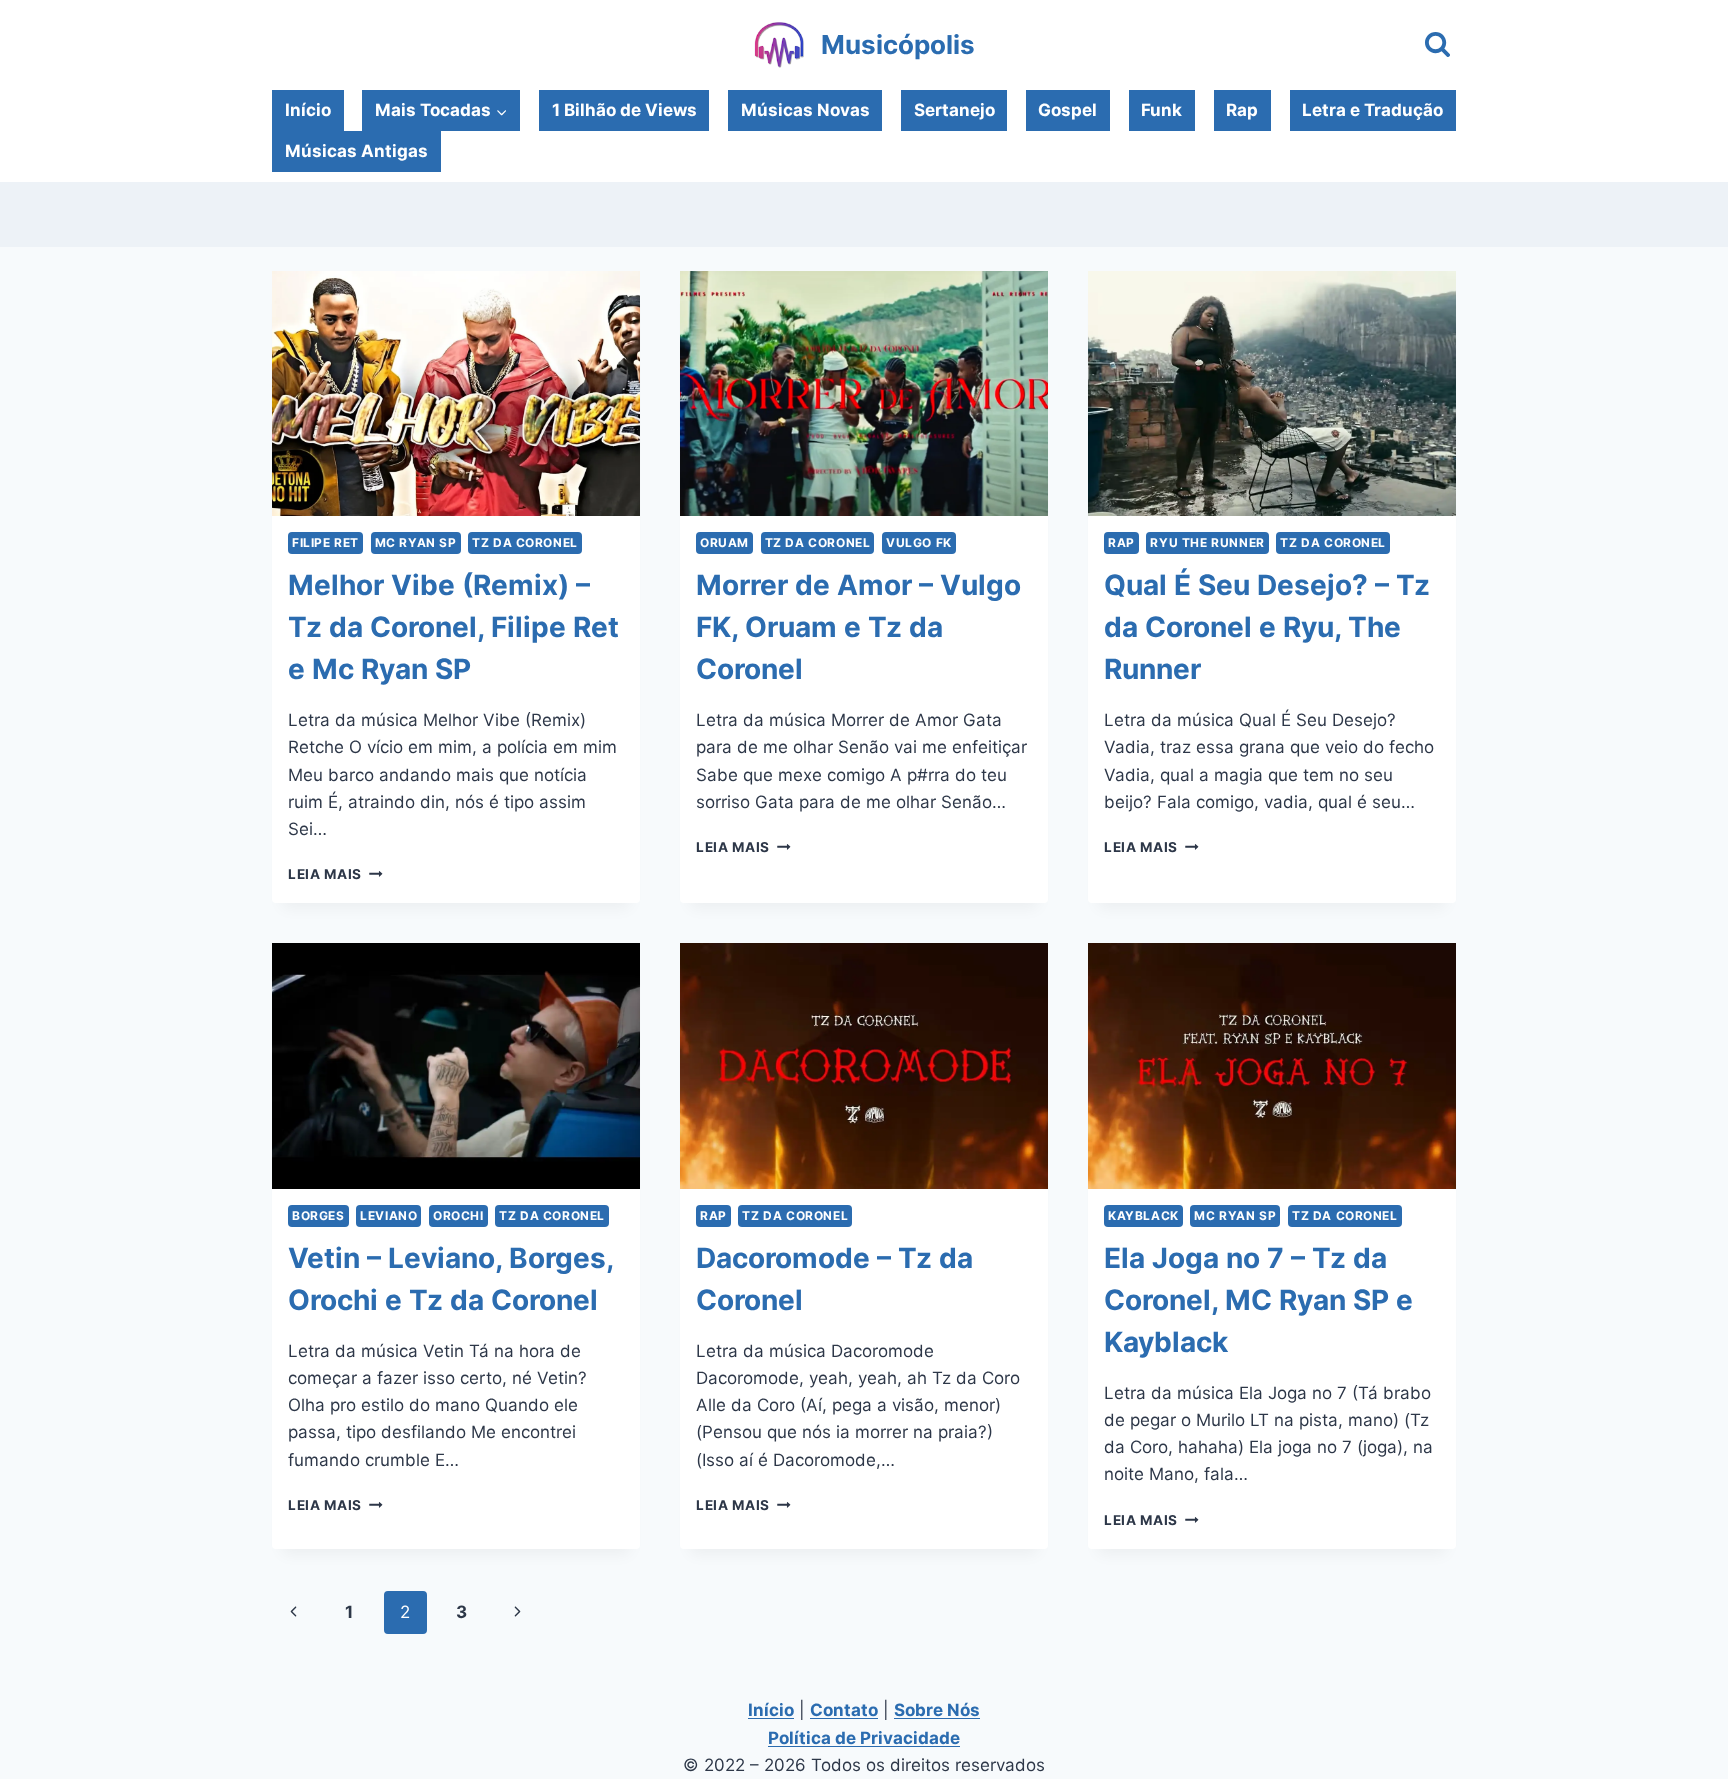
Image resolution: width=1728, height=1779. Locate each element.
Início (308, 110)
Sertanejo (954, 110)
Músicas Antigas (356, 151)
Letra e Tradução (1372, 110)
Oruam (724, 542)
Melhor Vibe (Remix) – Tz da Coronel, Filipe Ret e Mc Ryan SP (453, 627)
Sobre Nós (937, 1710)
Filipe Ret (325, 542)
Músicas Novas (805, 110)
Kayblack (1143, 1215)
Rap (1242, 110)
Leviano (388, 1215)
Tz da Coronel (525, 542)
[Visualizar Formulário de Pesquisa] (1437, 45)
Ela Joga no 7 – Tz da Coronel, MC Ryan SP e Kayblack (1258, 1300)
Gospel (1067, 110)
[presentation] (456, 393)
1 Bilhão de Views (624, 110)
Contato (844, 1710)
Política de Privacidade (864, 1738)
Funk (1161, 110)
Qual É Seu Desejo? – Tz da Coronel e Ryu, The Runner (1267, 627)
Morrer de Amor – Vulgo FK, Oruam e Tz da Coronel (858, 627)
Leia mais (335, 874)
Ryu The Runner (1207, 542)
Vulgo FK (919, 542)
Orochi (458, 1215)
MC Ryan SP (416, 542)
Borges (318, 1215)
